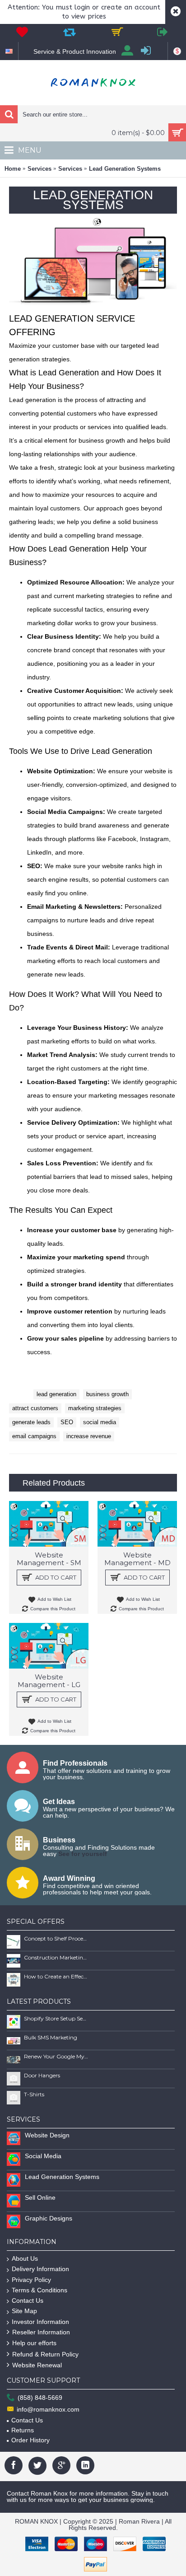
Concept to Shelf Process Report (56, 1938)
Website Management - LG (49, 1681)
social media (100, 1422)
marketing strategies (95, 1408)
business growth (107, 1394)
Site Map (24, 2311)
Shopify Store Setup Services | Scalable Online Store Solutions (56, 2018)
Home (13, 169)
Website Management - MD (137, 1559)
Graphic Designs (49, 2218)
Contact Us (28, 2300)
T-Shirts (34, 2094)
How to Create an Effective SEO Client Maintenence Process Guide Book (56, 1976)
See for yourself (83, 1854)
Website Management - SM (49, 1559)
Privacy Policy (31, 2280)
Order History (30, 2440)
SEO (67, 1422)
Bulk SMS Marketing (51, 2037)
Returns (23, 2430)
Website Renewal (37, 2365)
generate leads (31, 1422)
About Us (25, 2258)
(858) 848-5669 (40, 2398)
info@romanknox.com (48, 2409)
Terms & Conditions (40, 2290)
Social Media (43, 2156)
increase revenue (89, 1436)
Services (40, 169)
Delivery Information (40, 2269)
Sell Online (40, 2197)
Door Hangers (42, 2075)
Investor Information (40, 2322)
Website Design (47, 2135)
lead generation (56, 1394)
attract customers (35, 1408)
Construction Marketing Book (56, 1957)
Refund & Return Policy (45, 2354)
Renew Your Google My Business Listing (56, 2056)
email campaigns (34, 1436)
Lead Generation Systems (125, 169)
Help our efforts (34, 2343)
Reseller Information (41, 2332)
